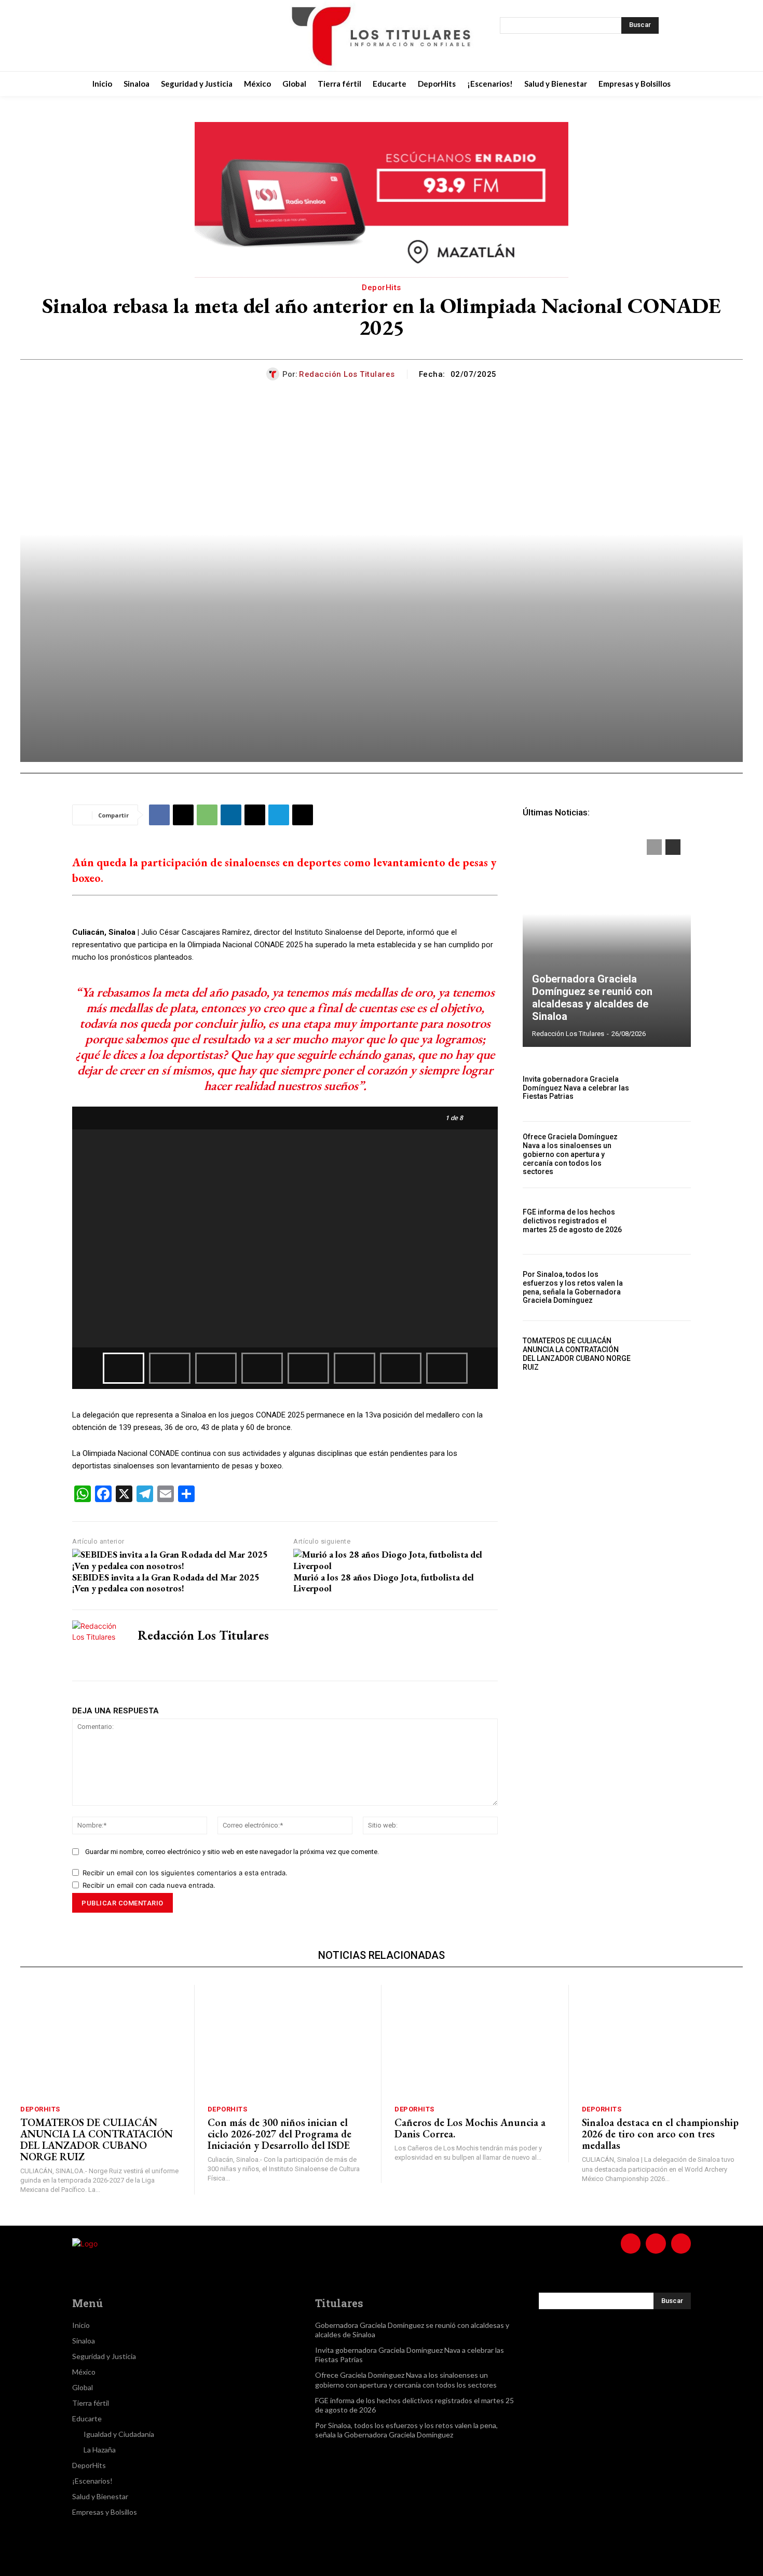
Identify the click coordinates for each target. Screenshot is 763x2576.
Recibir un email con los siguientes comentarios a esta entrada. (185, 1873)
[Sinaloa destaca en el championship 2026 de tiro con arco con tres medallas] (663, 2041)
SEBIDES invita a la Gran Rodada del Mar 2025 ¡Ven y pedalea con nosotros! (166, 1583)
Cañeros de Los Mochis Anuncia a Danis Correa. (470, 2128)
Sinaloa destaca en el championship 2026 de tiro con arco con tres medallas (660, 2134)
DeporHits (382, 288)
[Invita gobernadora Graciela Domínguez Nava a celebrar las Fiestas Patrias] (666, 1088)
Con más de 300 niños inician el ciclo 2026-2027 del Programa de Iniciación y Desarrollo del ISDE (280, 2134)
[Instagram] (141, 36)
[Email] (255, 815)
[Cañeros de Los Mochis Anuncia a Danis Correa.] (475, 2041)
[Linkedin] (231, 815)
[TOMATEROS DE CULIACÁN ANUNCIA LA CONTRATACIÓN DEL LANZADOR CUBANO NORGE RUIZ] (666, 1354)
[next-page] (673, 847)
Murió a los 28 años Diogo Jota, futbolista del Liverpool (384, 1583)
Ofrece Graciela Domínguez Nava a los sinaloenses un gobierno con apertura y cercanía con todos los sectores (570, 1154)
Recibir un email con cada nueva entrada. (149, 1885)
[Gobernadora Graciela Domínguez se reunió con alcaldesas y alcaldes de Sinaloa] (607, 938)
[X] (167, 36)
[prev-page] (654, 847)
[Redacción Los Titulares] (274, 374)
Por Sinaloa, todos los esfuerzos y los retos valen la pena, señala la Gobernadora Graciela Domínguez (573, 1287)
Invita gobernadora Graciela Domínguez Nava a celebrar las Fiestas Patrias (576, 1088)
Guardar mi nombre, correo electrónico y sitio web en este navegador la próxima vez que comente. (232, 1852)
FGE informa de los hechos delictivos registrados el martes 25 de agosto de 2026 (572, 1221)
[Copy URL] (303, 815)
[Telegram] (279, 815)
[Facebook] (115, 36)
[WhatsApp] (207, 815)
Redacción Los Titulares (347, 374)
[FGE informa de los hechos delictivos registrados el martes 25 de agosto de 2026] (666, 1221)
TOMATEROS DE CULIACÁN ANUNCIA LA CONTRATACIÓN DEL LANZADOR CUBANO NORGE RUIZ (577, 1354)
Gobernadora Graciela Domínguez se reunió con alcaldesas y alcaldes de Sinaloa (592, 998)
